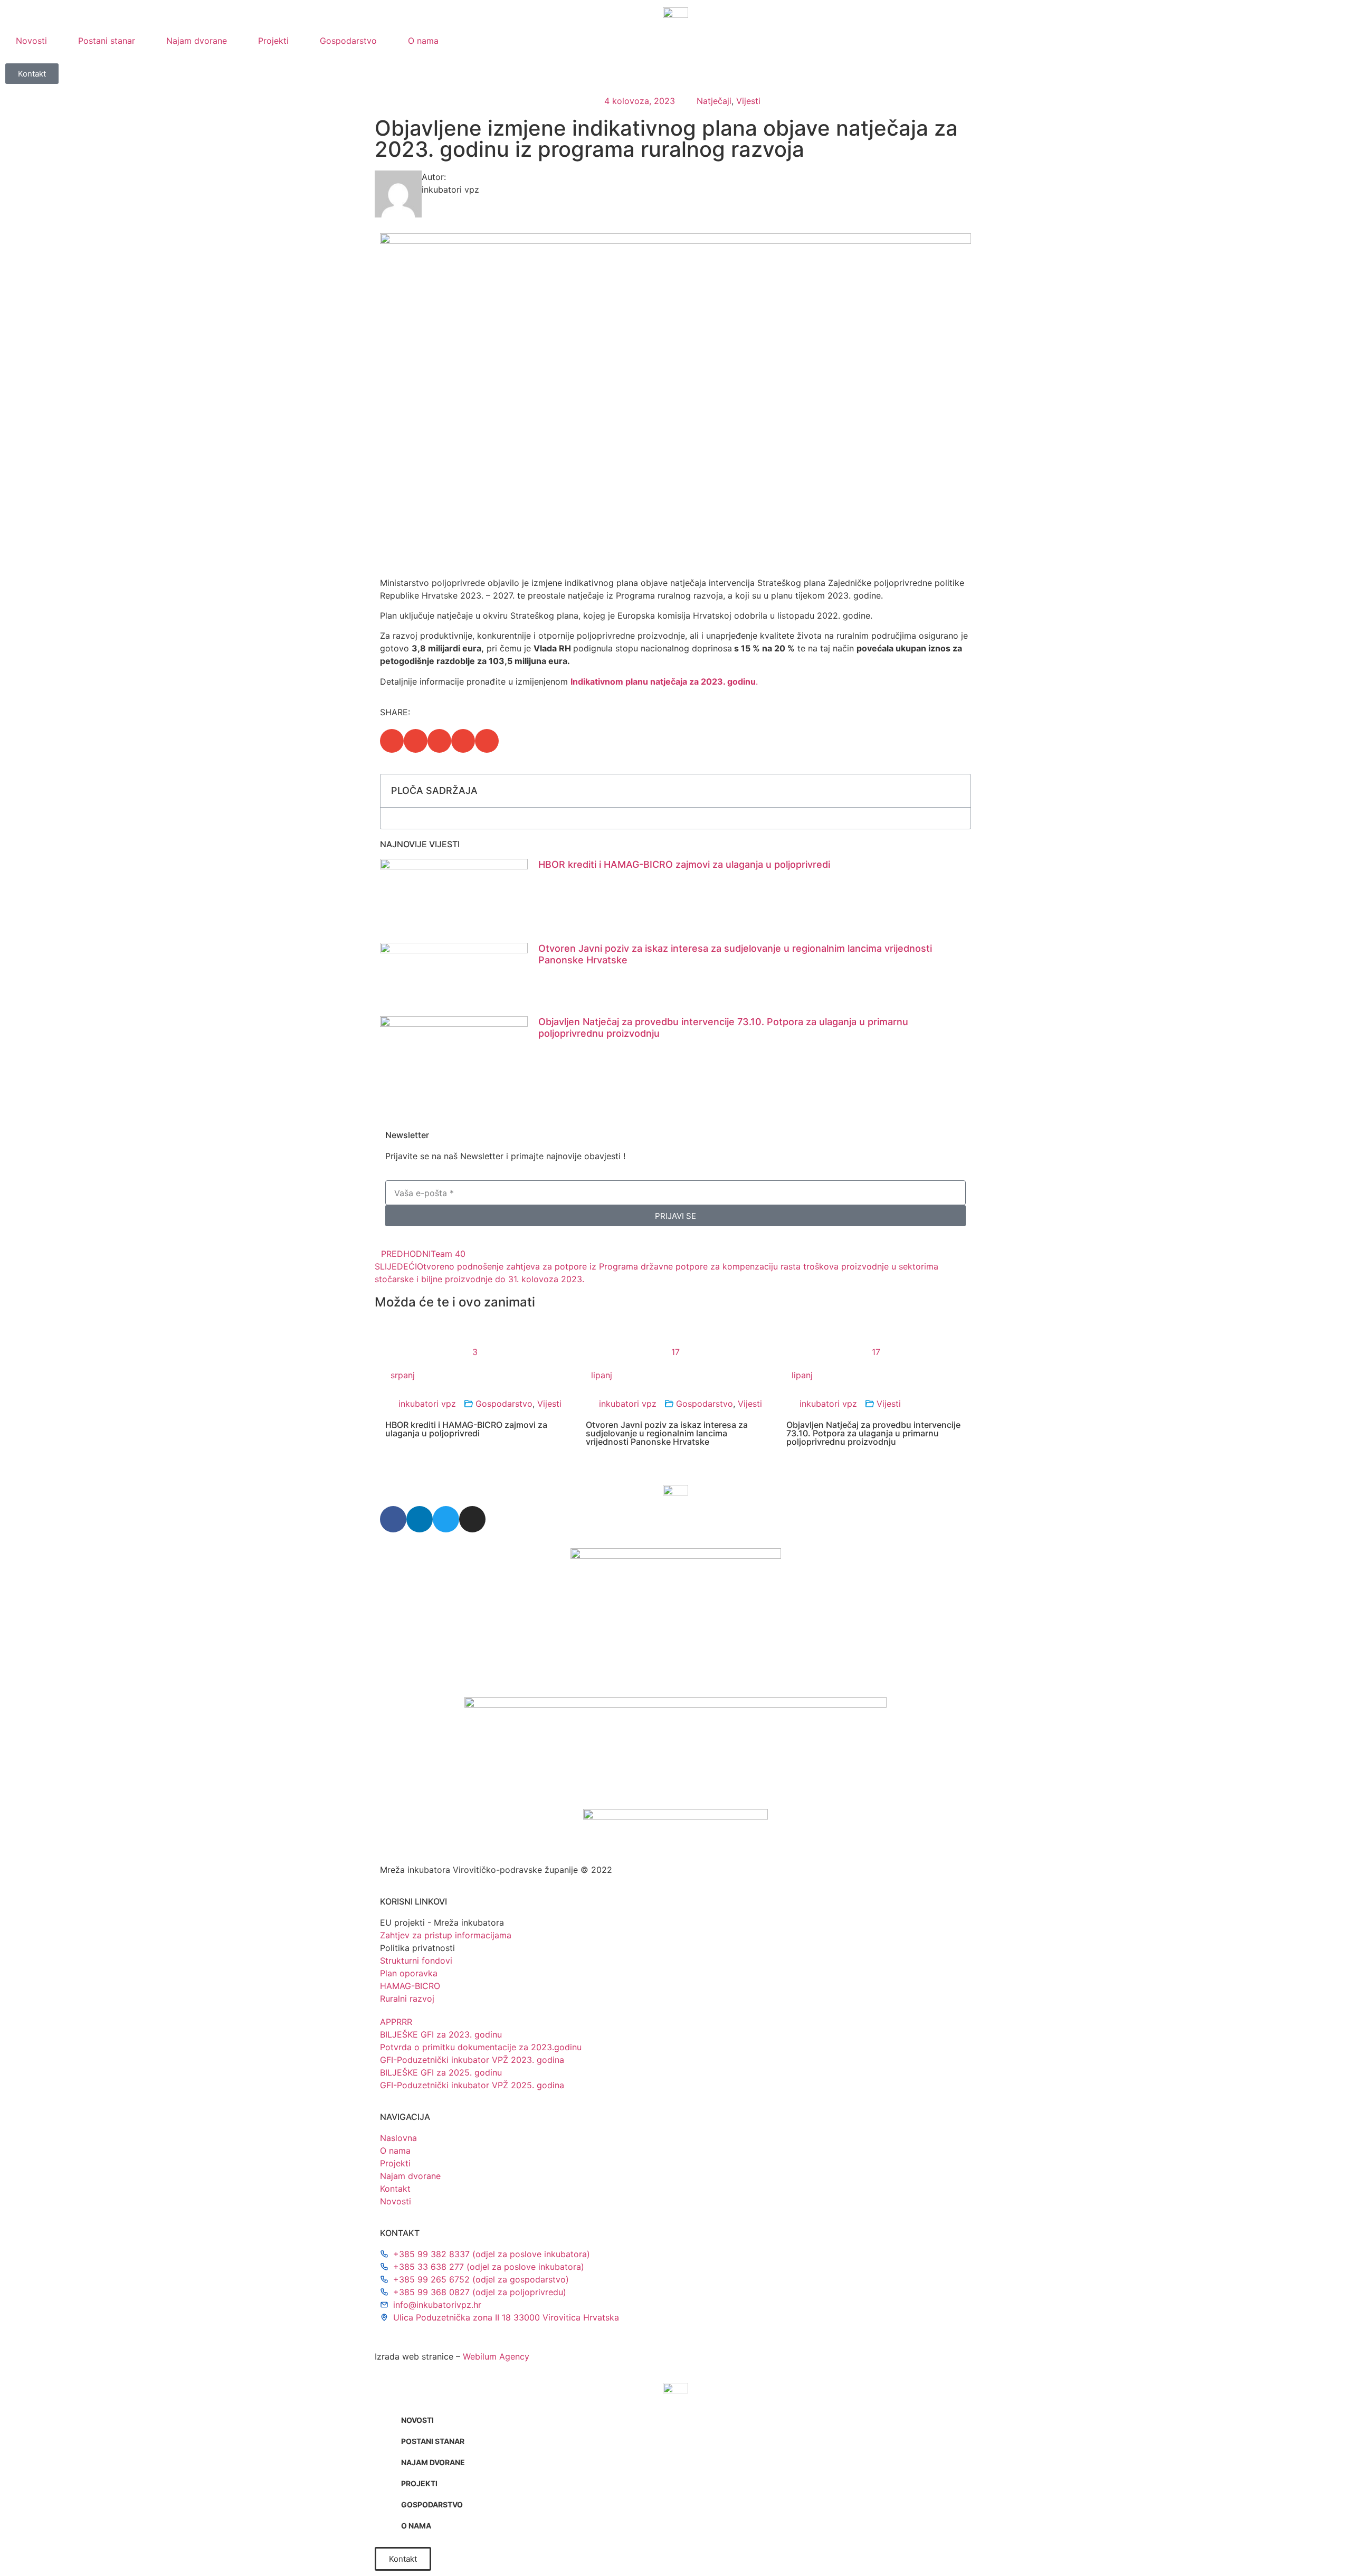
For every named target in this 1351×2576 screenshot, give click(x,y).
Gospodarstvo (348, 41)
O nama (423, 41)
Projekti (273, 41)
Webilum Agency (496, 2356)
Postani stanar (107, 41)
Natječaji (714, 101)
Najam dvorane (197, 41)
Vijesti (748, 101)
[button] (392, 741)
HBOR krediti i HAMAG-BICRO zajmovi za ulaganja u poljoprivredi (684, 864)
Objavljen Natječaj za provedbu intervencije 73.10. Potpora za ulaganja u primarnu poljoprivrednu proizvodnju (873, 1433)
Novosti (31, 41)
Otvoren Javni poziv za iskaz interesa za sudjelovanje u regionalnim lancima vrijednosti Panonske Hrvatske (667, 1433)
